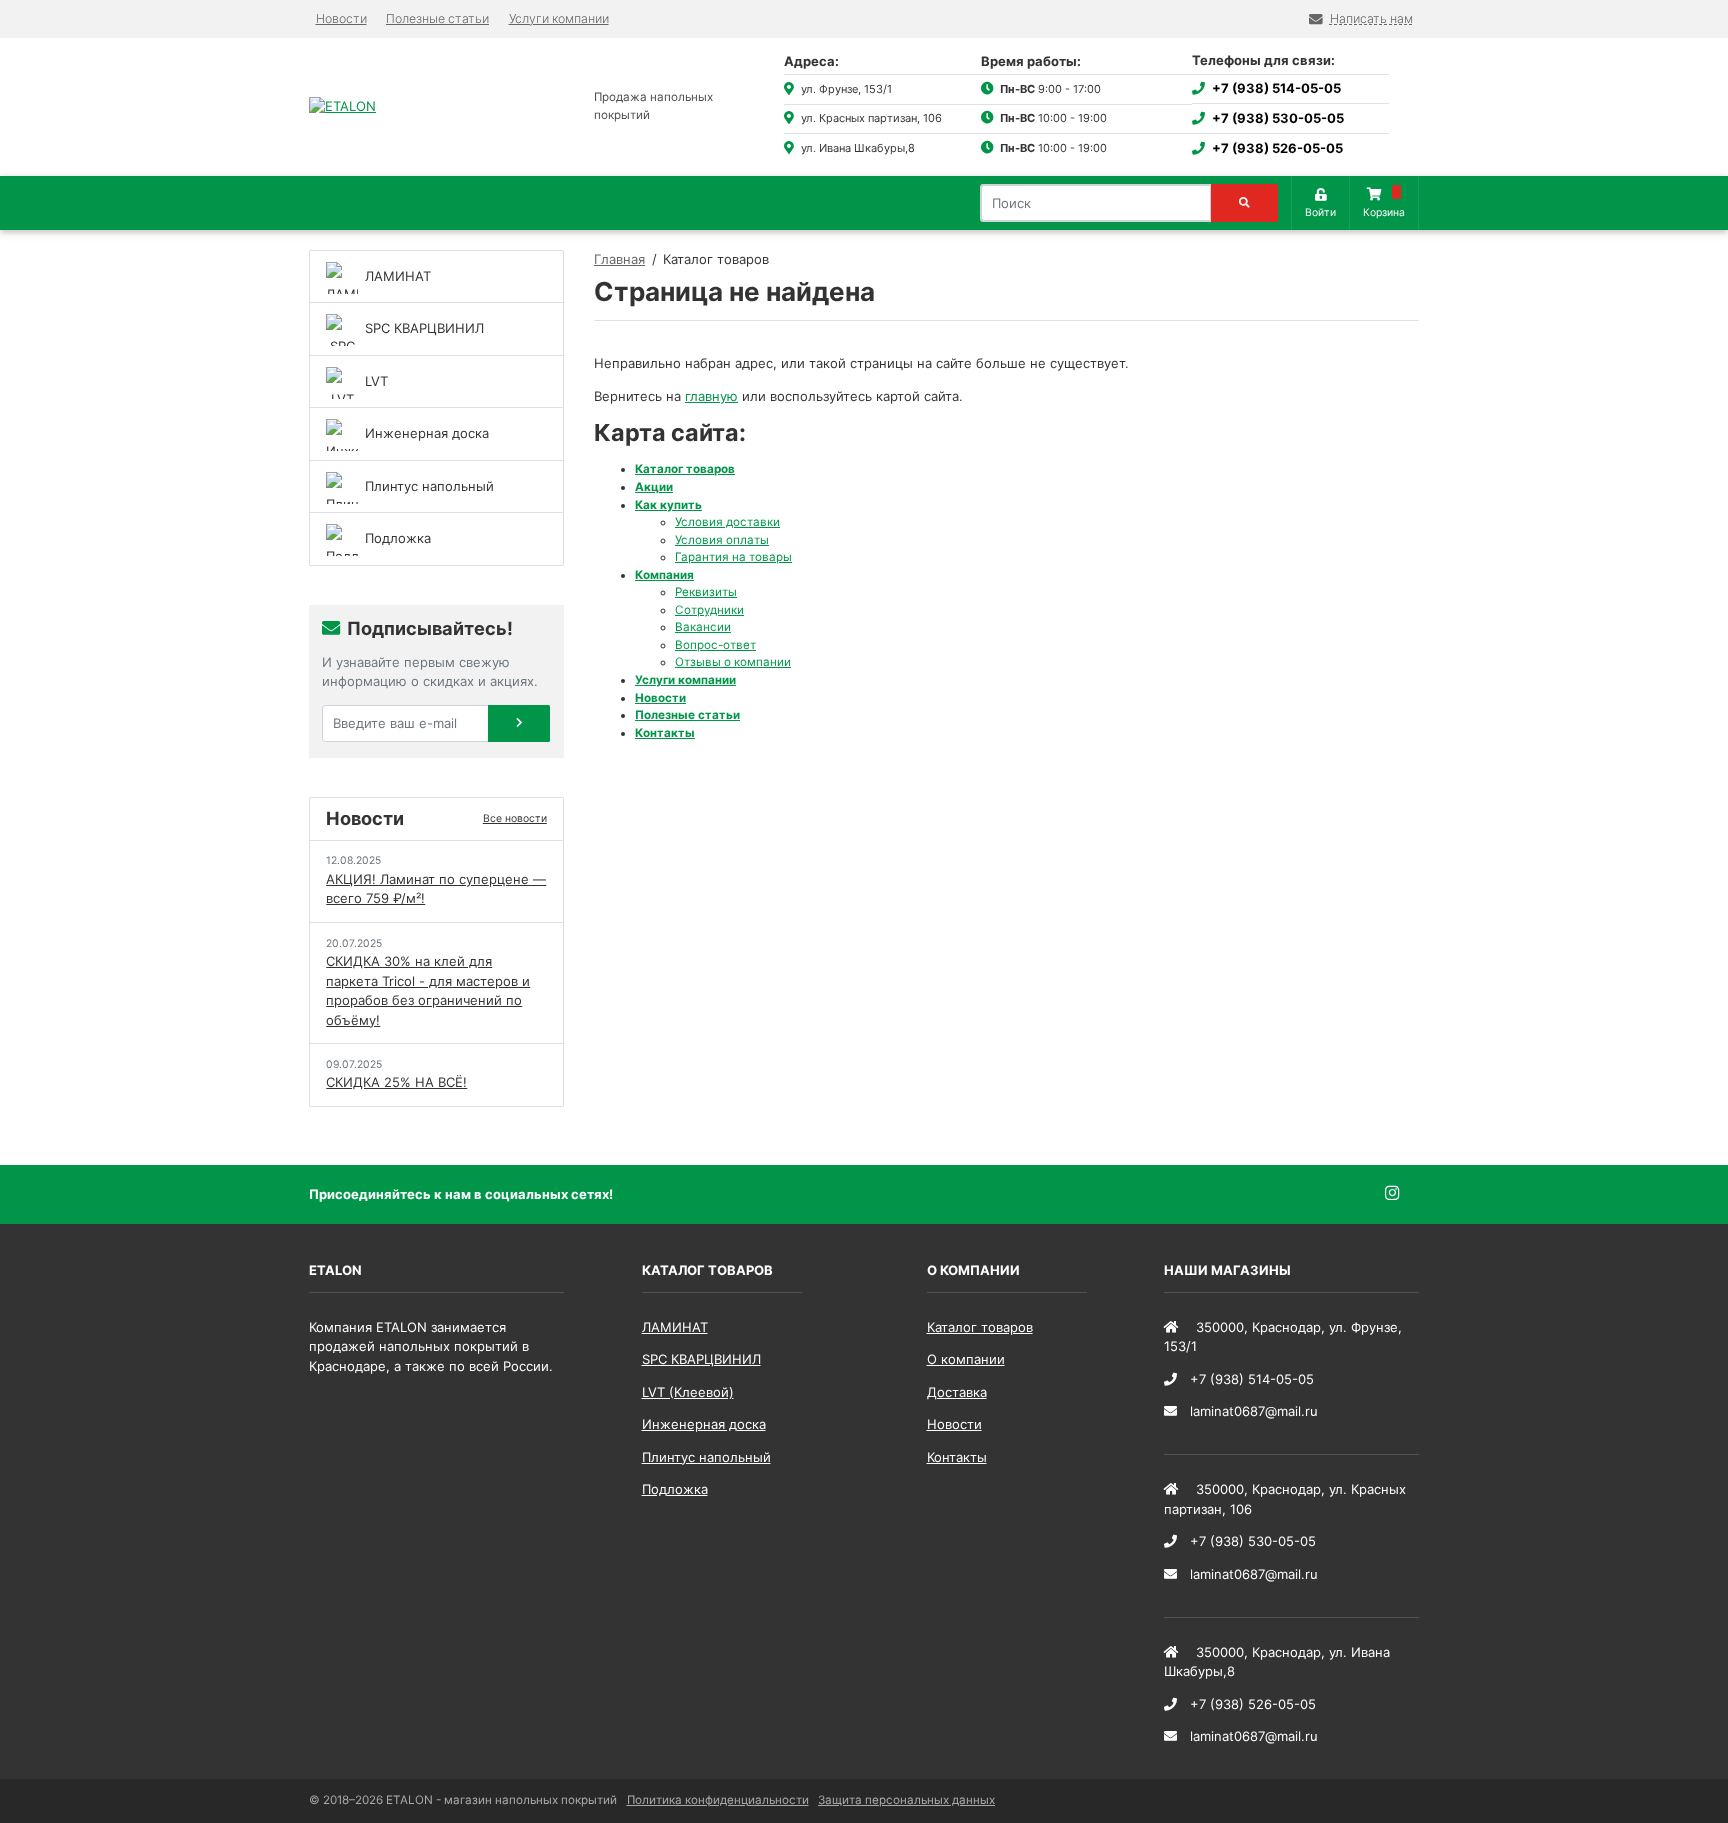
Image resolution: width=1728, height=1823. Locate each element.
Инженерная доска (704, 1424)
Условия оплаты (722, 540)
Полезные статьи (437, 18)
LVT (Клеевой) (688, 1392)
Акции (654, 487)
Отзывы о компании (733, 662)
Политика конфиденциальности (718, 1800)
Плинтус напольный (706, 1457)
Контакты (665, 733)
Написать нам (1371, 18)
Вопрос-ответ (715, 645)
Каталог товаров (685, 469)
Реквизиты (706, 592)
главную (711, 396)
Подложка (675, 1489)
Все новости (515, 818)
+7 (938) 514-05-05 (1276, 88)
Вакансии (703, 627)
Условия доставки (727, 522)
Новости (341, 18)
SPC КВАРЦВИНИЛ (701, 1359)
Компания (664, 575)
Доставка (957, 1392)
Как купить (668, 505)
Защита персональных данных (906, 1800)
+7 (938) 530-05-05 (1278, 118)
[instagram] (1402, 1194)
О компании (966, 1359)
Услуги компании (559, 18)
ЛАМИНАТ (675, 1327)
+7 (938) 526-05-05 (1277, 148)
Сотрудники (709, 610)
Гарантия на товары (733, 557)
